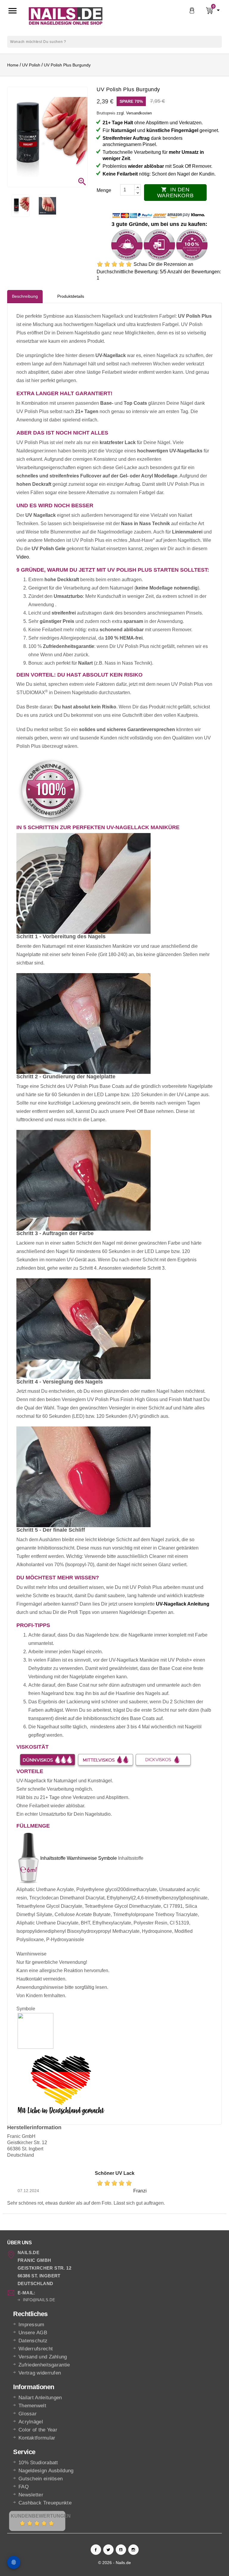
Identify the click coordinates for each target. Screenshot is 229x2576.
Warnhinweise (82, 1858)
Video (23, 557)
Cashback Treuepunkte (45, 2503)
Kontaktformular (37, 2438)
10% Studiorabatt (38, 2463)
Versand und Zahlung (43, 2357)
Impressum (31, 2325)
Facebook (96, 2550)
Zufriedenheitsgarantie (44, 2365)
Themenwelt (32, 2406)
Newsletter (31, 2495)
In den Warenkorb (175, 193)
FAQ (24, 2487)
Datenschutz (33, 2341)
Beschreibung (25, 296)
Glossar (28, 2414)
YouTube (121, 2550)
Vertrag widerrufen (40, 2373)
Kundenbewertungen (41, 2516)
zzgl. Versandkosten (134, 113)
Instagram (133, 2550)
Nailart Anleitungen (40, 2398)
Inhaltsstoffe (53, 1858)
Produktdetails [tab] (71, 296)
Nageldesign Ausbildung (46, 2471)
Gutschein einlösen (41, 2479)
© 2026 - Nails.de (114, 2563)
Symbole (107, 1858)
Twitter (108, 2550)
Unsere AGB (33, 2333)
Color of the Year (38, 2430)
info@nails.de (39, 2300)
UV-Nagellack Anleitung (183, 1604)
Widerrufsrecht (36, 2349)
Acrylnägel (31, 2422)
